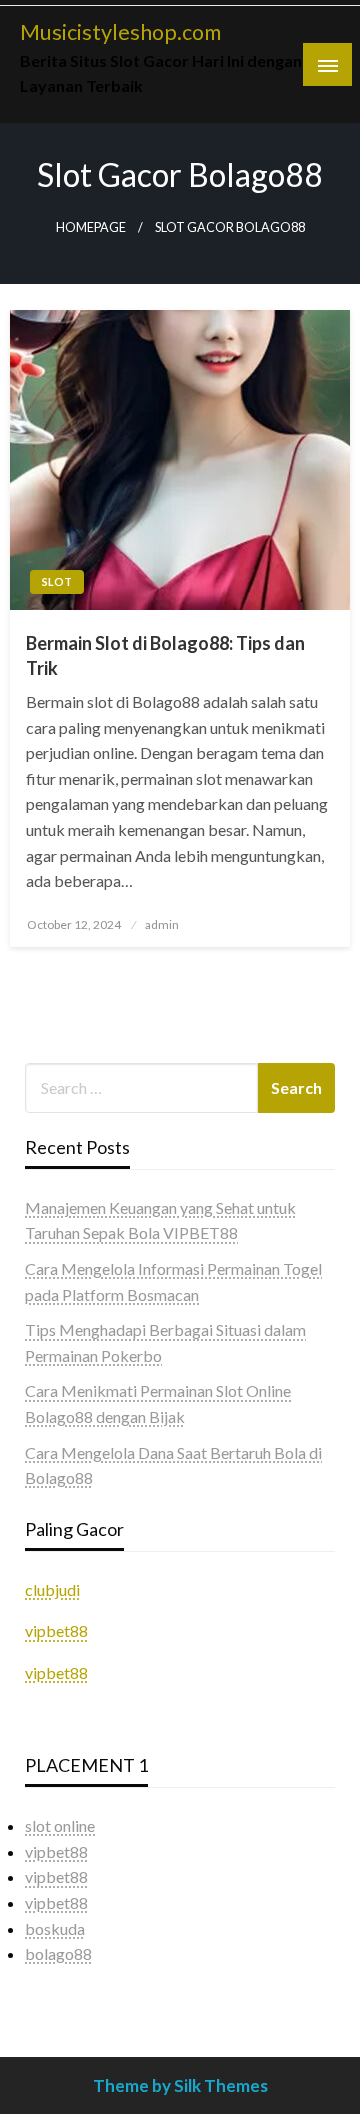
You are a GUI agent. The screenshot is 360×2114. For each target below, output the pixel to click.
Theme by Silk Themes (180, 2085)
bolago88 (58, 1953)
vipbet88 (56, 1630)
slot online (60, 1825)
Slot (57, 581)
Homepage (91, 227)
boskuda (55, 1928)
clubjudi (52, 1589)
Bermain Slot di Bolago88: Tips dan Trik (165, 655)
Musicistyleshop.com (120, 32)
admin (162, 924)
